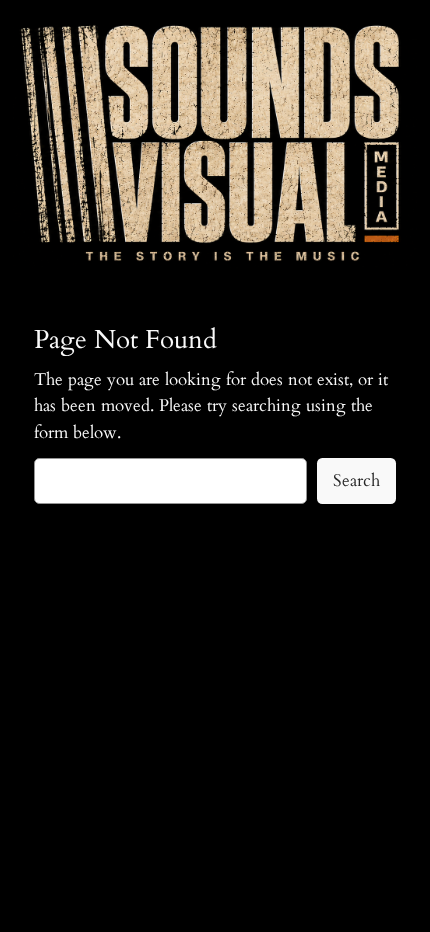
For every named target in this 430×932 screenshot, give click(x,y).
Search (356, 480)
